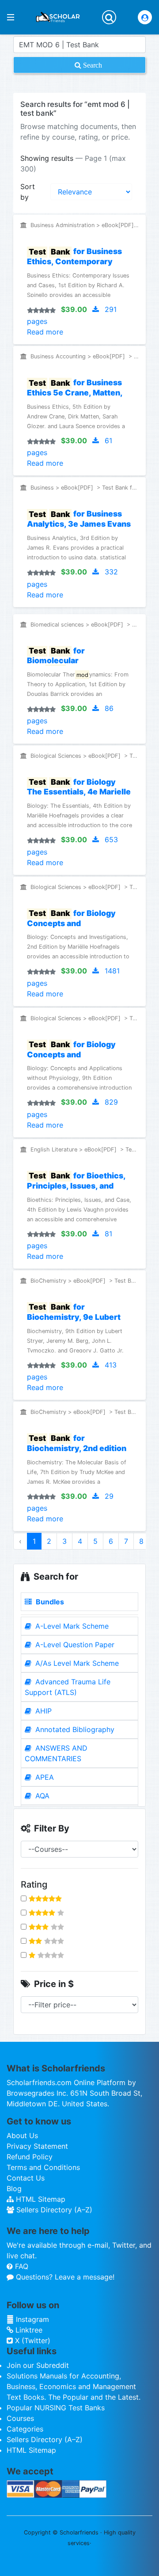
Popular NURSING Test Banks (56, 2408)
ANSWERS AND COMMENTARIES (56, 1753)
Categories (25, 2429)
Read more (45, 332)
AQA (41, 1796)
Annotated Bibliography (74, 1729)
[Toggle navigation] (109, 17)
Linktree (28, 2330)
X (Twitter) (32, 2340)
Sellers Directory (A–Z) (53, 2210)
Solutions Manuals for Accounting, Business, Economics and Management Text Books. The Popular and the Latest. (74, 2386)
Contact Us (26, 2178)
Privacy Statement (37, 2146)
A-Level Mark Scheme (71, 1626)
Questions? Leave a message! (64, 2277)
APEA (44, 1777)
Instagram (31, 2319)
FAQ (21, 2266)
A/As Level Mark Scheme (76, 1663)
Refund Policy (30, 2157)
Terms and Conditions (43, 2167)
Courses (20, 2418)
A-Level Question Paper (74, 1645)
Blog (14, 2188)
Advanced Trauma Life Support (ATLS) (68, 1687)
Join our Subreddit (38, 2365)
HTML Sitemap (40, 2199)
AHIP (42, 1711)
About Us (22, 2135)
